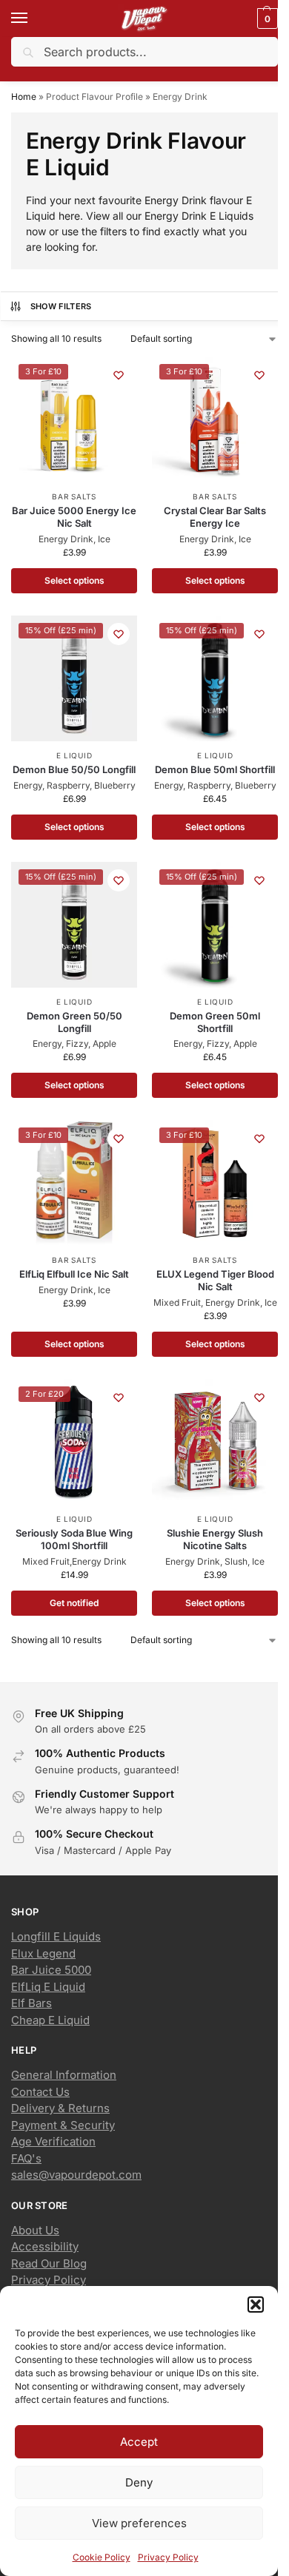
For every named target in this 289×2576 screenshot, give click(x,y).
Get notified (74, 1603)
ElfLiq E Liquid (48, 1987)
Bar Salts (74, 496)
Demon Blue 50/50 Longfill (74, 769)
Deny (139, 2482)
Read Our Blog (49, 2263)
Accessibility (45, 2246)
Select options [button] (74, 827)
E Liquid (74, 755)
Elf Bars (31, 2003)
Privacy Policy (168, 2557)
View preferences (139, 2523)
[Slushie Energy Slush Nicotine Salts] (215, 1442)
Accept (139, 2442)
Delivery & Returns (60, 2108)
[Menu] (33, 18)
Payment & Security (63, 2125)
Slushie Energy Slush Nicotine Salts (215, 1539)
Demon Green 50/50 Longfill (74, 1022)
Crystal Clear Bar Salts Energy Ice (215, 517)
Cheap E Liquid (50, 2020)
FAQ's (26, 2158)
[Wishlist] (119, 375)
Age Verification (53, 2141)
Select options (74, 580)
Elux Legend (43, 1953)
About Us (35, 2230)
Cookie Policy (102, 2557)
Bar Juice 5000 (51, 1970)
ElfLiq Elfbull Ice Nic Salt (74, 1274)
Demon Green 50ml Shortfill (215, 1022)
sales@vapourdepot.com (76, 2175)
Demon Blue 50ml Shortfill (215, 769)
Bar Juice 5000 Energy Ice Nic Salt (74, 517)
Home (24, 97)
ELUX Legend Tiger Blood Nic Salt (215, 1280)
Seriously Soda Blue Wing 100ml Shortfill (74, 1539)
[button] (256, 2304)
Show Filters (61, 306)
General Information (64, 2075)
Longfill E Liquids (56, 1936)
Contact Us (40, 2092)
